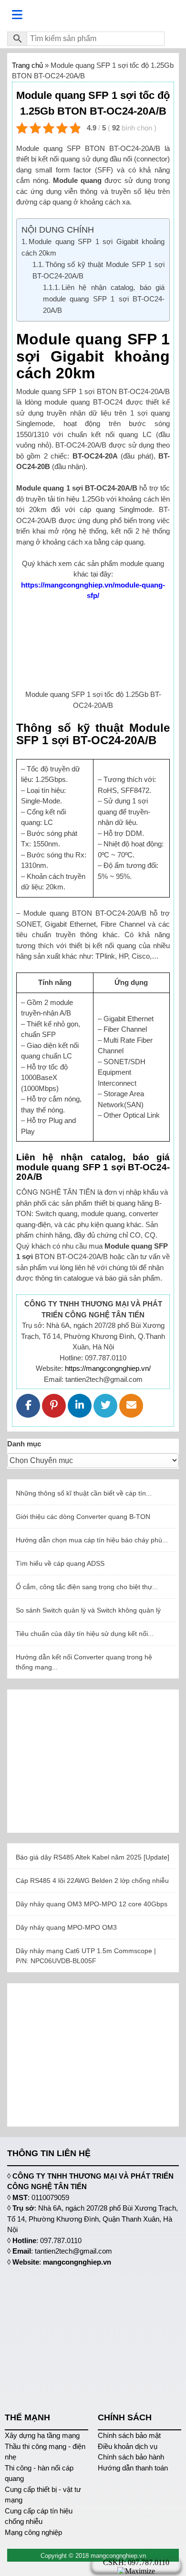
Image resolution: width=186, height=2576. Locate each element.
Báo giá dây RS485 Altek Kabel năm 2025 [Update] (93, 1857)
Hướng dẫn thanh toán (133, 2468)
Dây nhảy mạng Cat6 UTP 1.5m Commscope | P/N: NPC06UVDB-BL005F (86, 1956)
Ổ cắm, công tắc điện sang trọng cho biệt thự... (87, 1587)
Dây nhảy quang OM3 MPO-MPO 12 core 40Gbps (92, 1904)
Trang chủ (27, 65)
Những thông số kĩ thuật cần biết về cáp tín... (84, 1493)
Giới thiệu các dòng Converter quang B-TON (83, 1517)
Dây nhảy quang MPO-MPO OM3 (66, 1927)
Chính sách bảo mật (129, 2435)
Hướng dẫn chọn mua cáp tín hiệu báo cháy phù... (92, 1540)
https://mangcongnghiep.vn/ (108, 1368)
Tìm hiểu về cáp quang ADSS (60, 1563)
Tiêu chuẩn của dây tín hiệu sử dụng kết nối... (85, 1634)
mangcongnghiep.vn (77, 2262)
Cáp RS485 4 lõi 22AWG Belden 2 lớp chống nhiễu (92, 1881)
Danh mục (24, 1444)
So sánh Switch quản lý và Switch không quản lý (88, 1610)
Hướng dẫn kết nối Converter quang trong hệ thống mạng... (84, 1662)
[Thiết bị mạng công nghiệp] (93, 15)
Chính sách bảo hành (131, 2457)
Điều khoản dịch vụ (128, 2446)
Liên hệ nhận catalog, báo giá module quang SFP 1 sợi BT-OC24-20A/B (104, 299)
